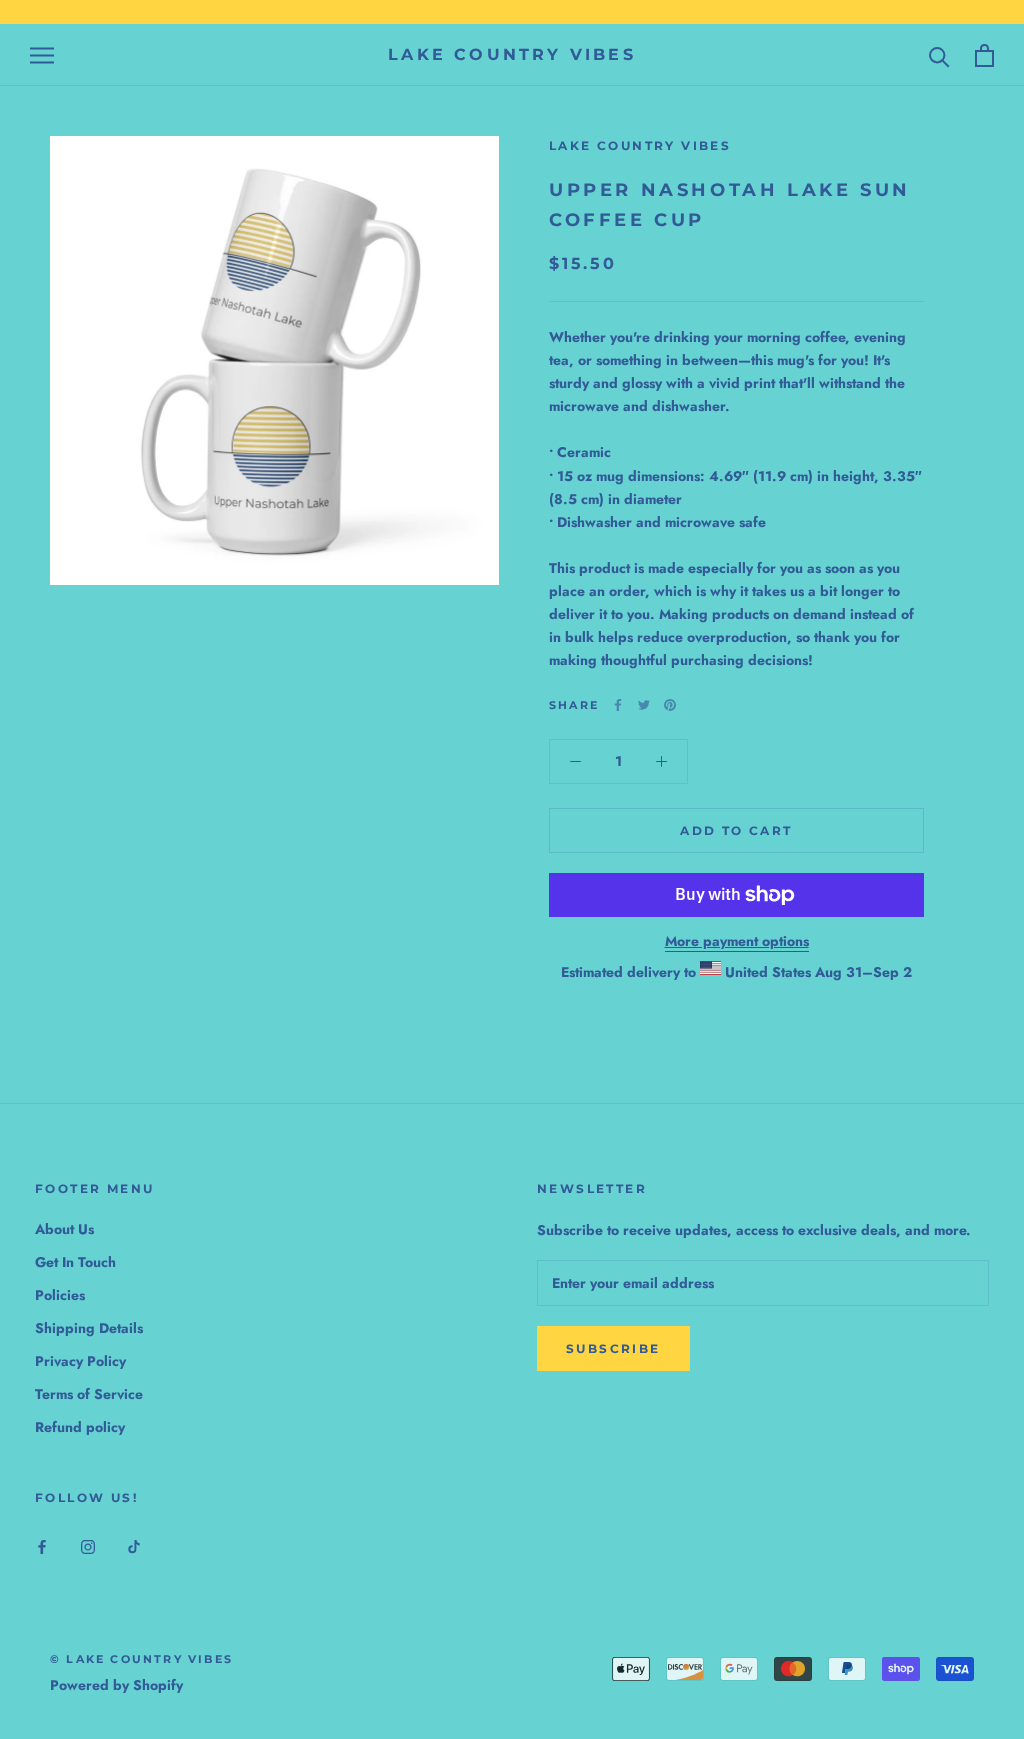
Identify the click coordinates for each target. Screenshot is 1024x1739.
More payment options (737, 941)
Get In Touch (75, 1262)
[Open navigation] (42, 55)
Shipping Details (89, 1328)
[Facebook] (618, 705)
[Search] (939, 55)
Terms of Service (89, 1394)
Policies (60, 1295)
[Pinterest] (670, 705)
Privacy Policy (80, 1361)
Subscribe (613, 1348)
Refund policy (80, 1427)
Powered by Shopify (116, 1685)
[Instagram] (88, 1545)
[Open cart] (984, 55)
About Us (64, 1229)
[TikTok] (134, 1545)
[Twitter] (644, 705)
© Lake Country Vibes (141, 1659)
